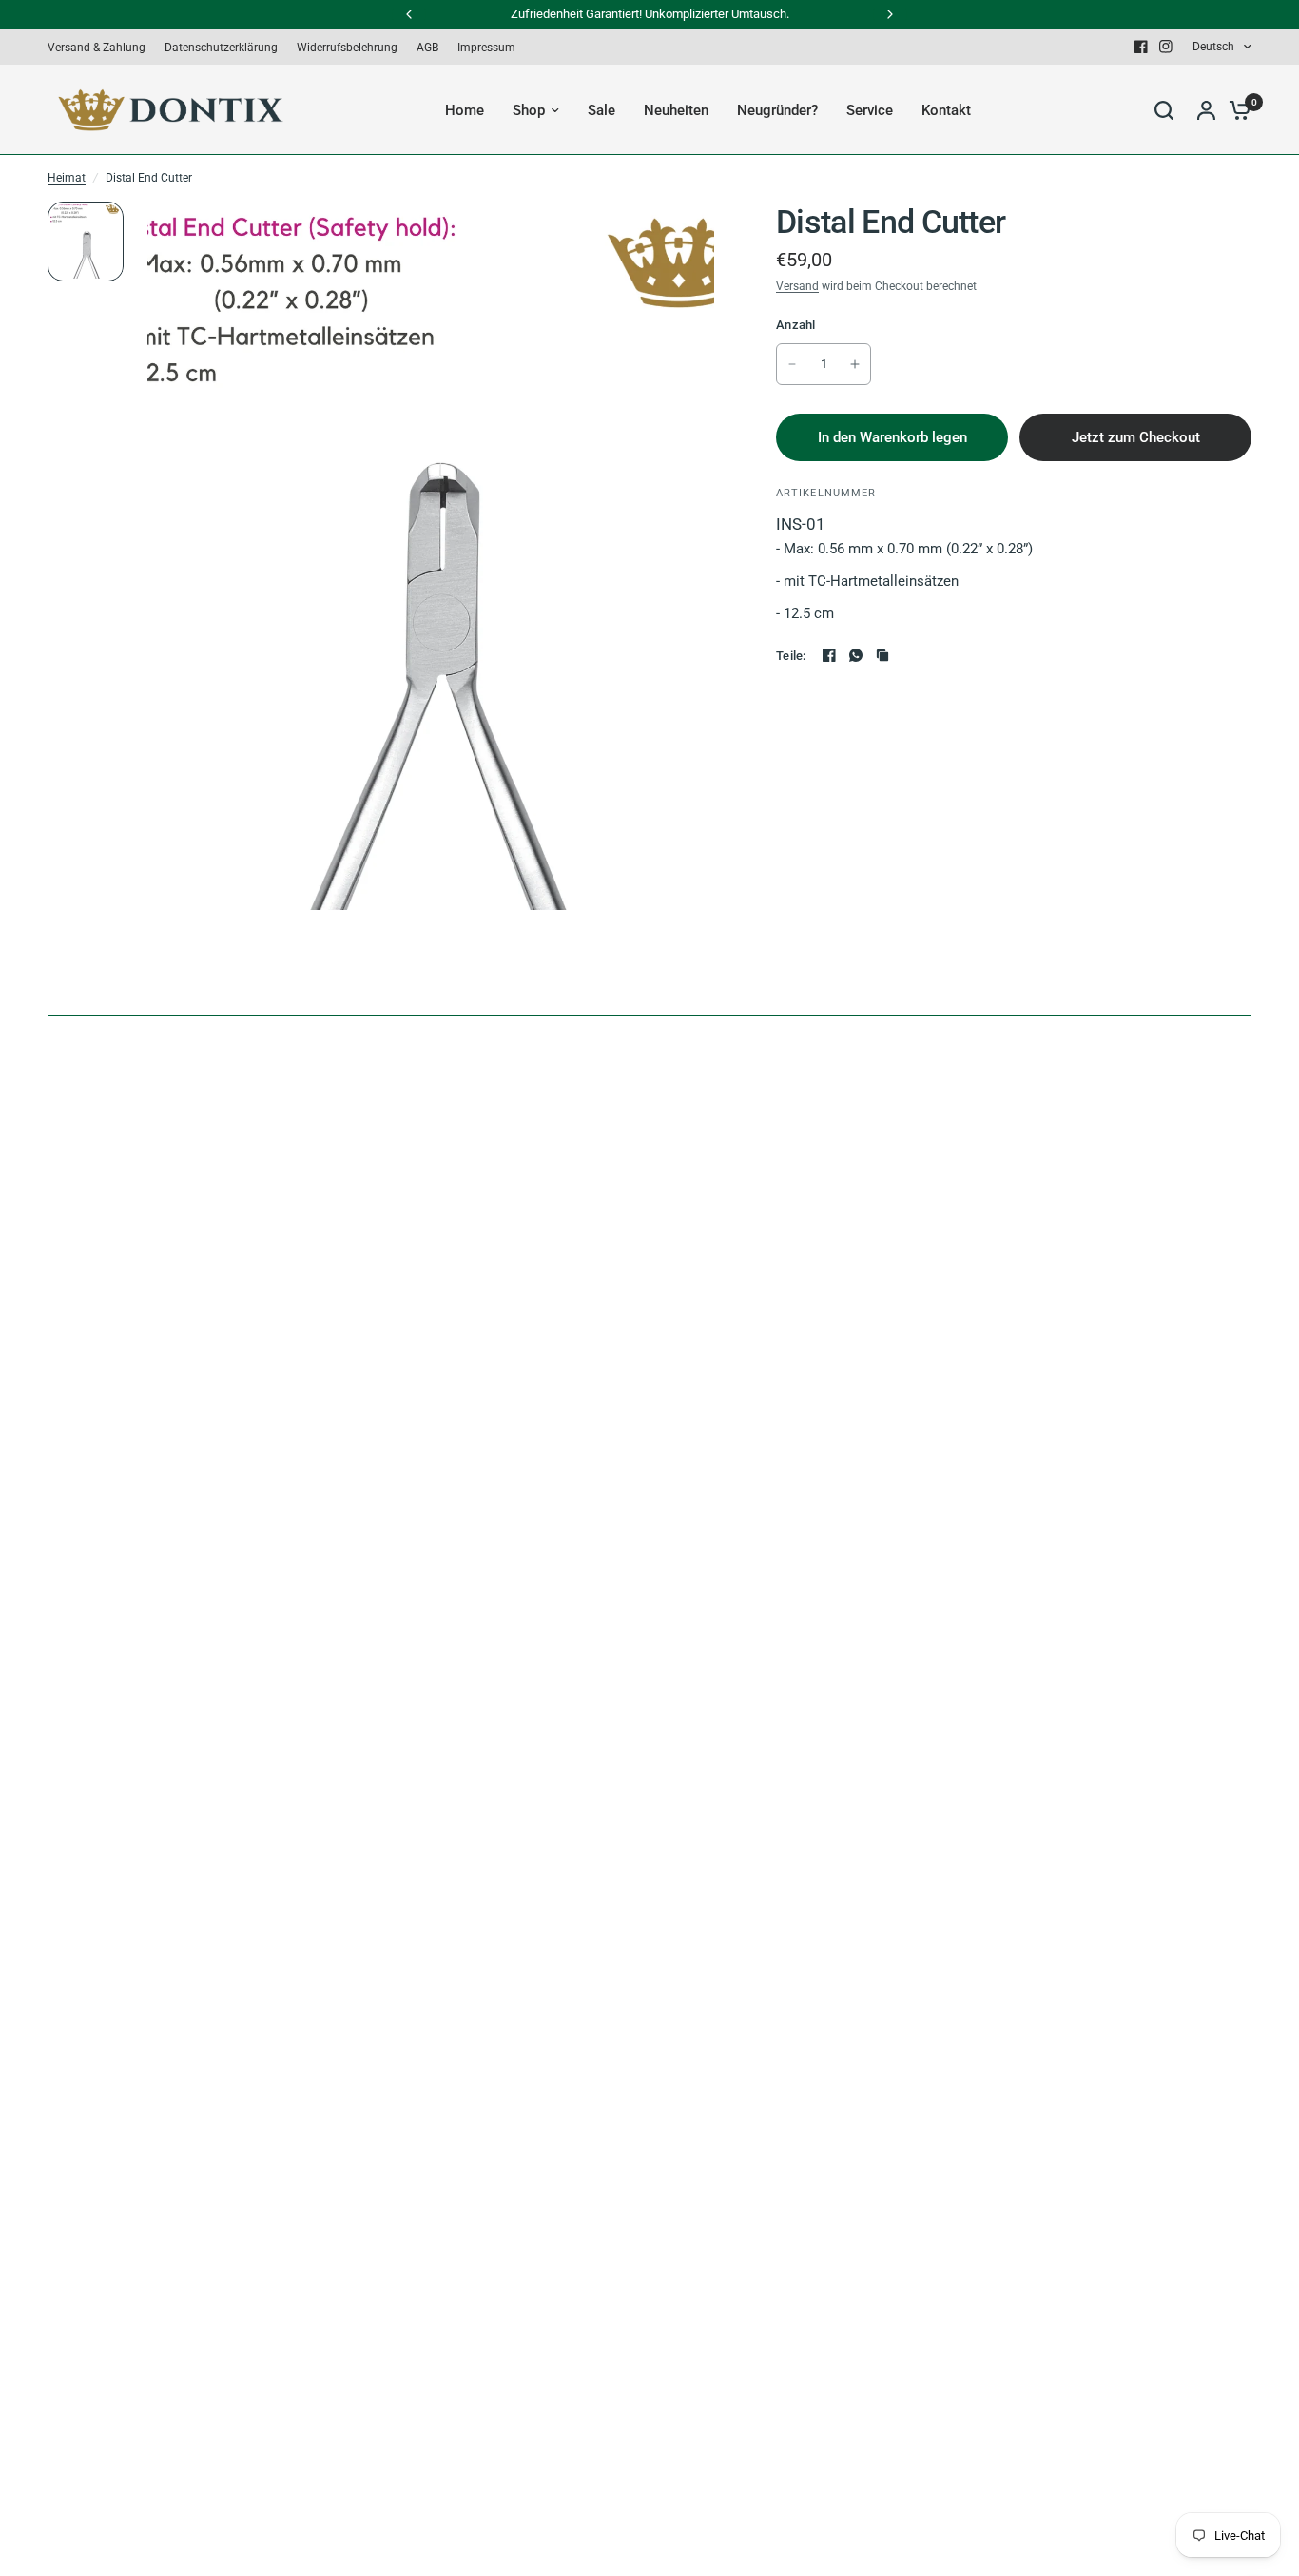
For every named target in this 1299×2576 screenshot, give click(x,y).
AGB (427, 48)
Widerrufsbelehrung (347, 48)
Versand (797, 286)
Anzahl (796, 325)
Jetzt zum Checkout (1136, 437)
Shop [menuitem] (529, 110)
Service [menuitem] (870, 110)
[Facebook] (1141, 47)
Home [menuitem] (465, 110)
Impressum (486, 48)
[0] (1235, 110)
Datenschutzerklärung (221, 48)
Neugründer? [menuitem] (777, 110)
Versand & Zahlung (97, 48)
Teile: (791, 656)
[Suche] (1164, 110)
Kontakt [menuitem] (946, 110)
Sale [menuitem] (601, 110)
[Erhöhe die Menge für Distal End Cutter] (855, 364)
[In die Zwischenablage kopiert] (882, 655)
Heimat (67, 178)
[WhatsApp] (856, 655)
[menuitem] (101, 48)
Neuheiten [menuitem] (676, 110)
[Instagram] (1166, 47)
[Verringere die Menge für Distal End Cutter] (792, 364)
